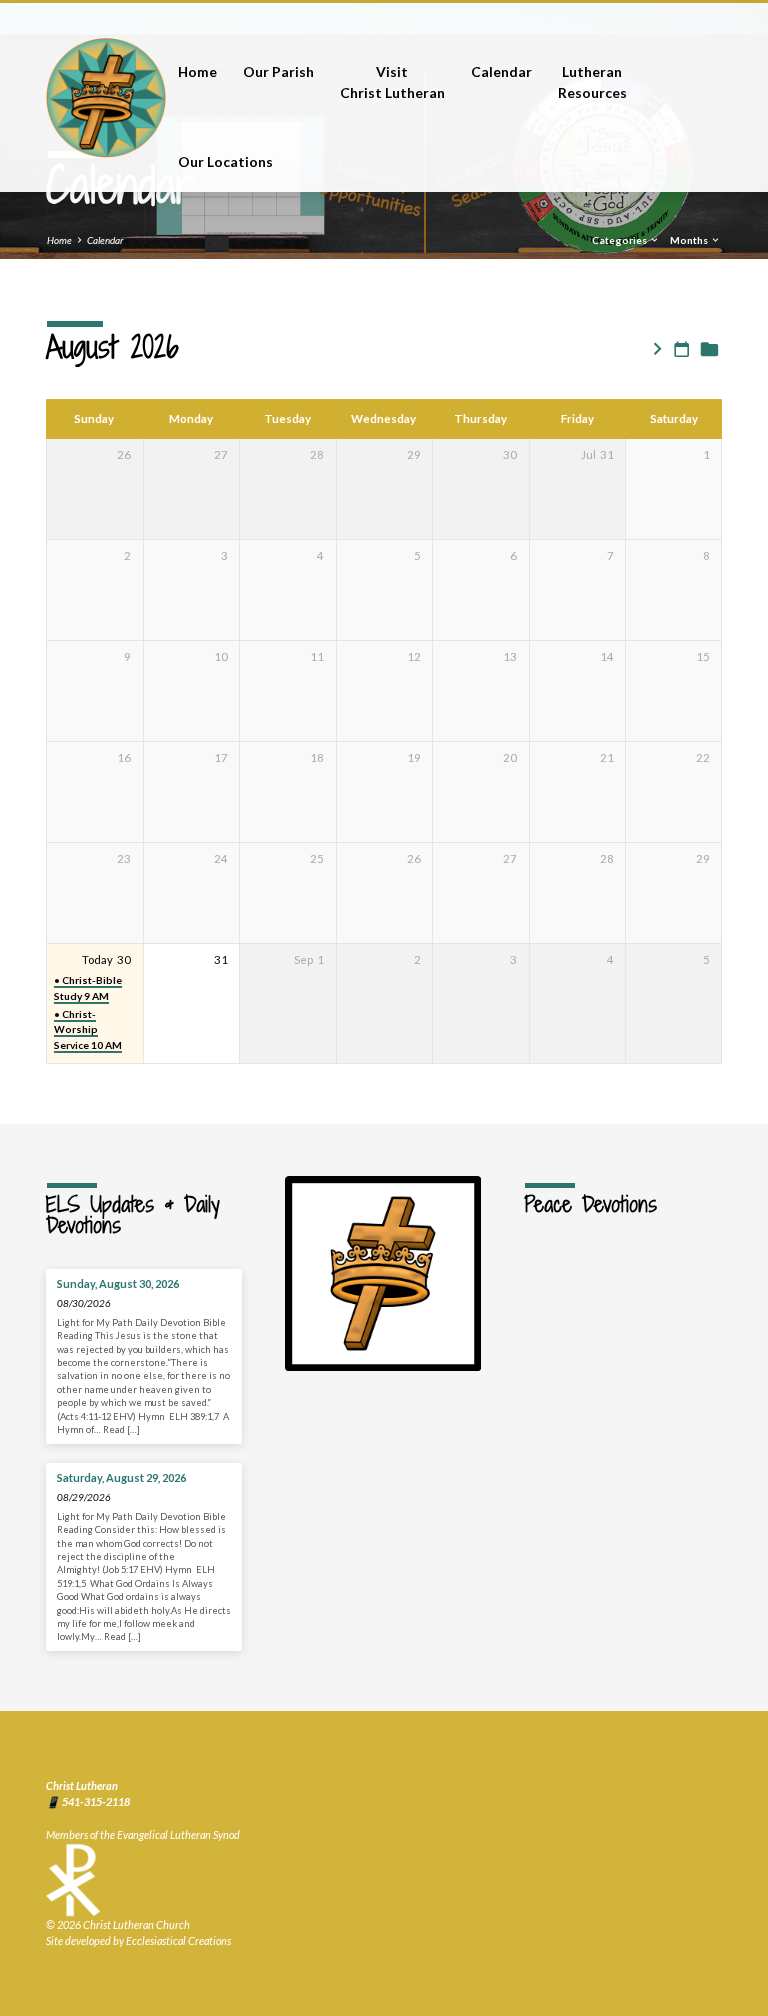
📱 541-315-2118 (88, 1801)
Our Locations (225, 161)
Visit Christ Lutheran (392, 82)
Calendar (501, 71)
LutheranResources (592, 82)
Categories (620, 240)
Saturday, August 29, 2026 (121, 1477)
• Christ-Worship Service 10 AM (88, 1029)
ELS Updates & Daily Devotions (133, 1215)
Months (690, 240)
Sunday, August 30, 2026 (118, 1283)
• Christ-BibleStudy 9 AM (88, 987)
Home (197, 71)
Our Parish (278, 71)
